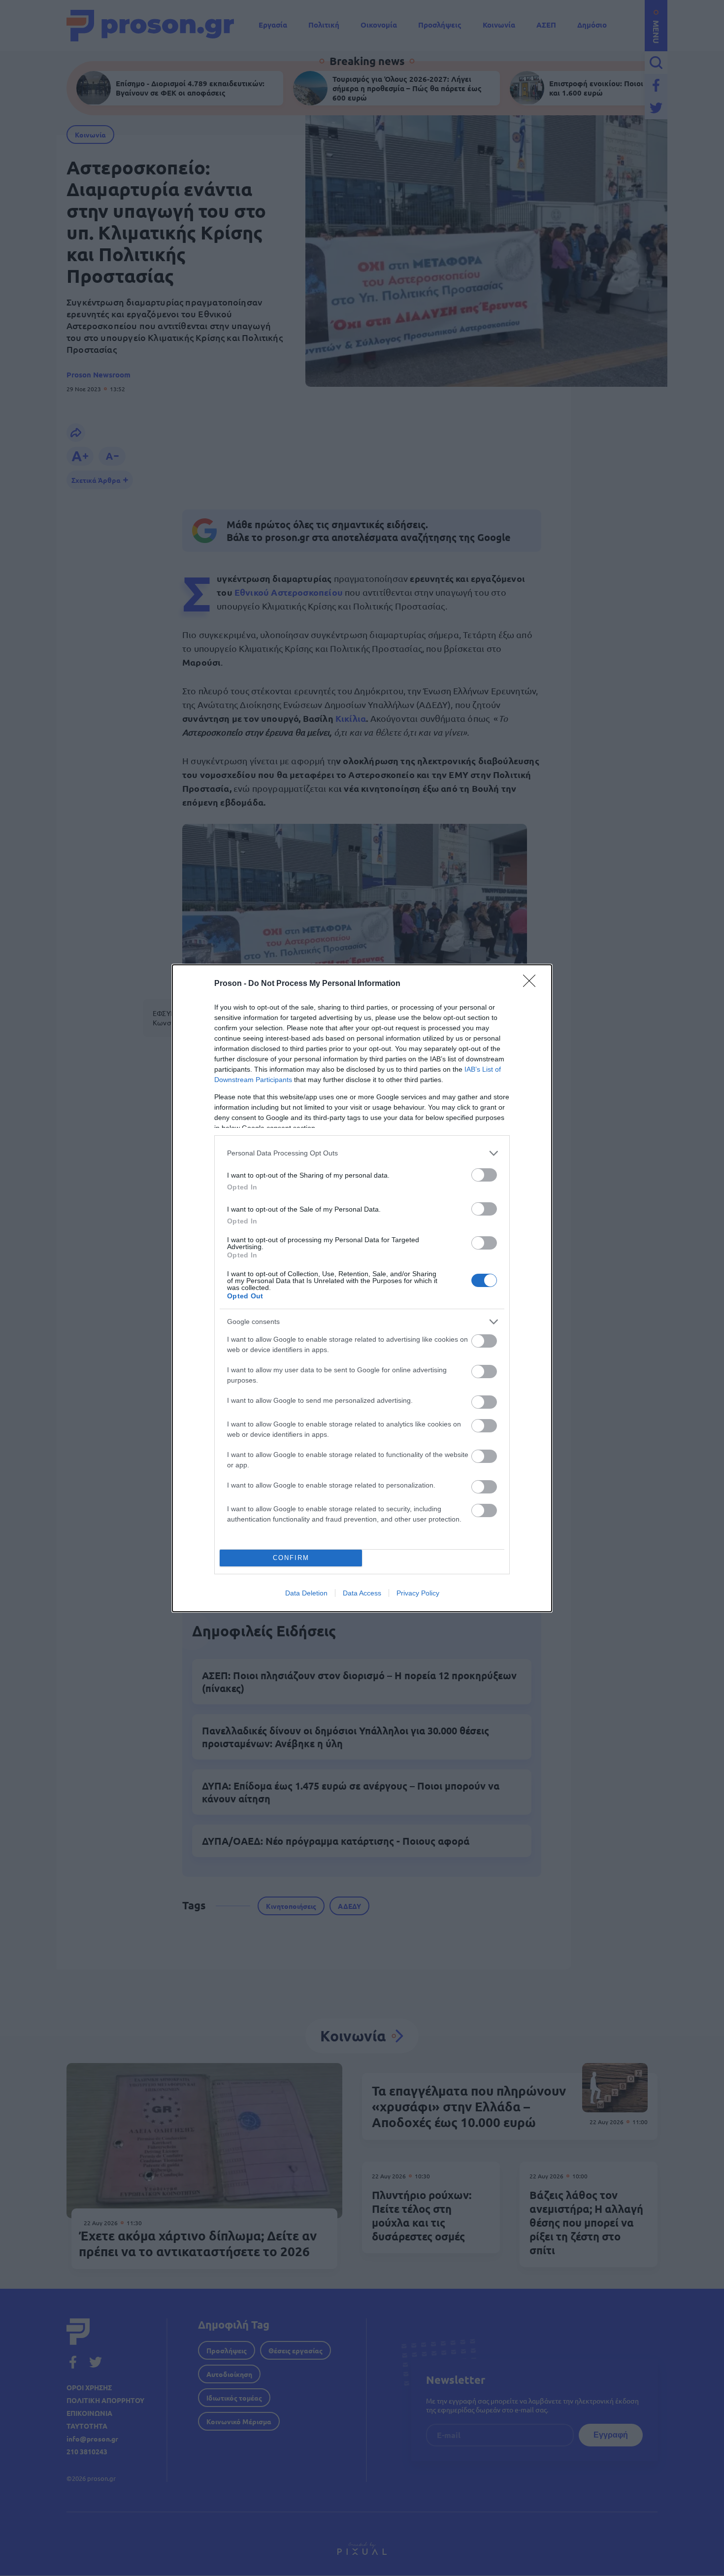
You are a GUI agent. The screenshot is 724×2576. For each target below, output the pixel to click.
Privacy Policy (418, 1593)
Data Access (362, 1593)
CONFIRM (291, 1558)
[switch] (484, 1175)
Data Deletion (306, 1593)
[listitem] (362, 1153)
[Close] (532, 984)
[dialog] (362, 1288)
